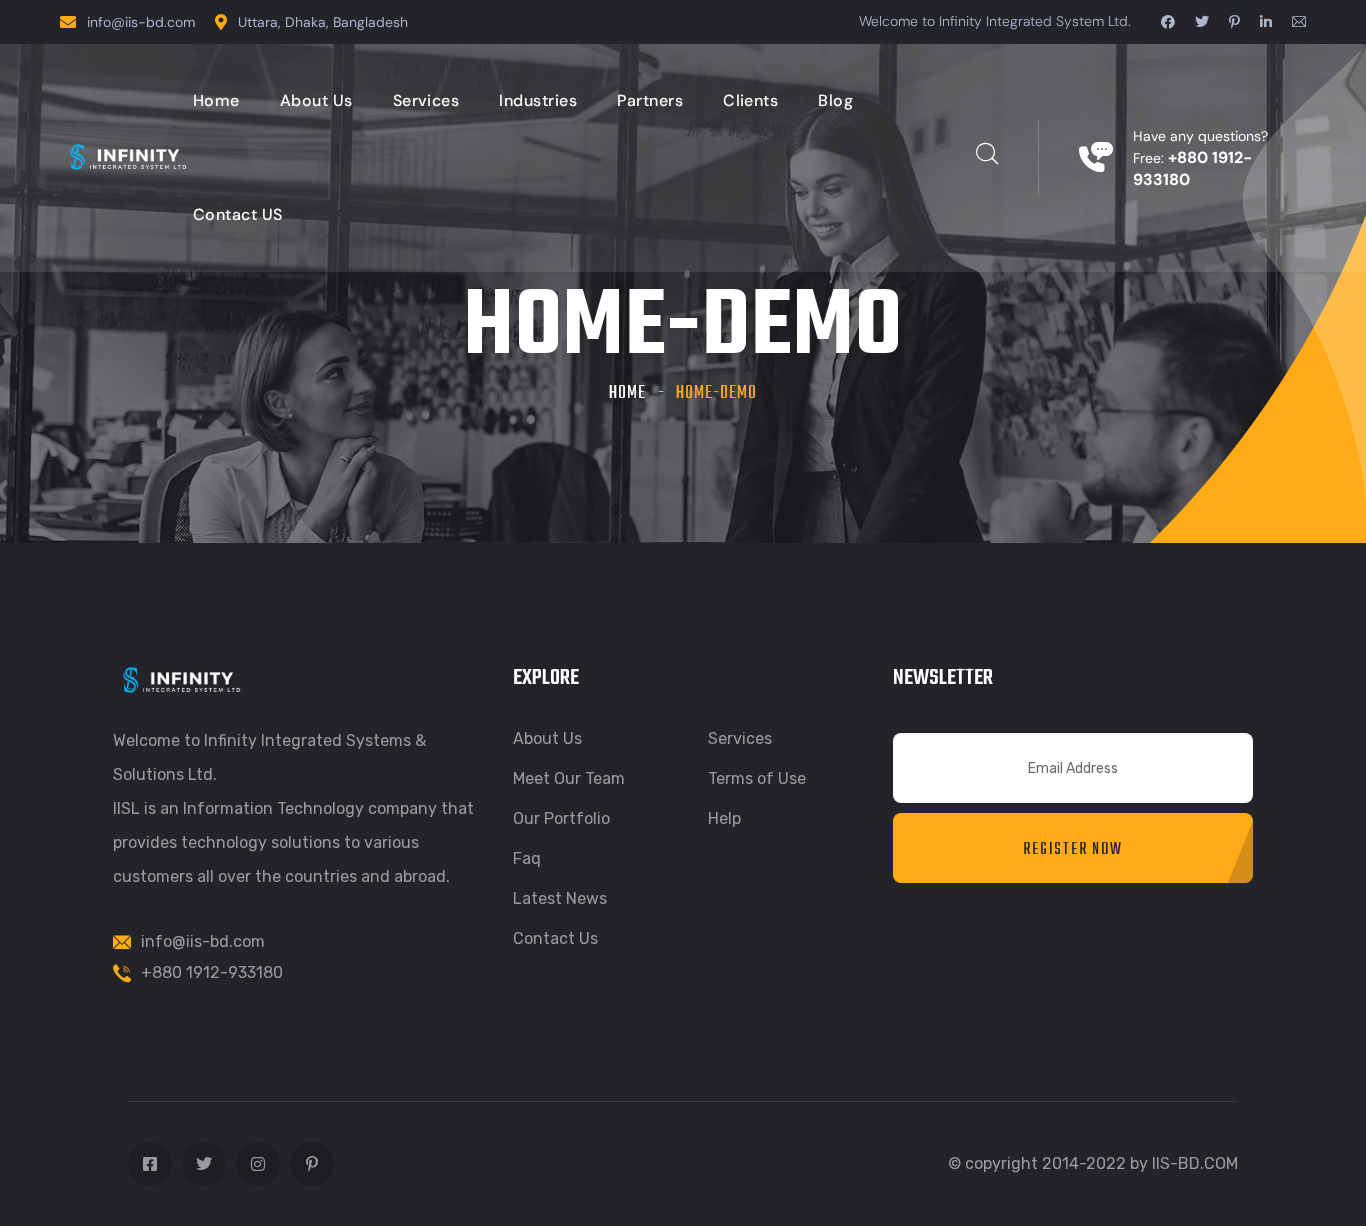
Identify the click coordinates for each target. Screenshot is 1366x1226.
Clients (750, 100)
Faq (527, 858)
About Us (316, 100)
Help (724, 818)
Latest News (560, 898)
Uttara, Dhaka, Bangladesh (323, 22)
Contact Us (555, 938)
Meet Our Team (569, 778)
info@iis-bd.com (141, 22)
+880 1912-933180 (212, 972)
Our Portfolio (561, 818)
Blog (835, 100)
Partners (650, 100)
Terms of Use (757, 778)
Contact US (238, 214)
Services (426, 100)
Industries (538, 100)
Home (216, 100)
